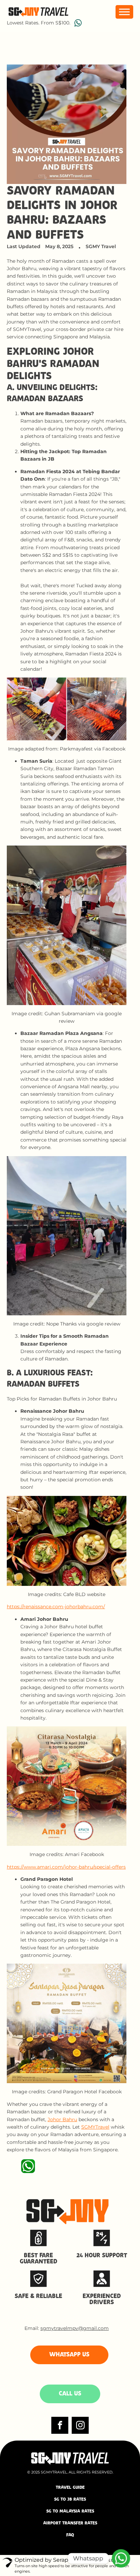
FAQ (70, 2535)
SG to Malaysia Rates (70, 2511)
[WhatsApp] (121, 2558)
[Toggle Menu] (124, 12)
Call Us (70, 2394)
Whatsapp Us (69, 2355)
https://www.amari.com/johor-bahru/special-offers (66, 1867)
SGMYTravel (95, 2127)
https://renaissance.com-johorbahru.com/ (56, 1607)
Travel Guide (70, 2488)
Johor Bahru (62, 2119)
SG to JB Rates (70, 2499)
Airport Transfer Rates (70, 2523)
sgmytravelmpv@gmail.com (75, 2328)
